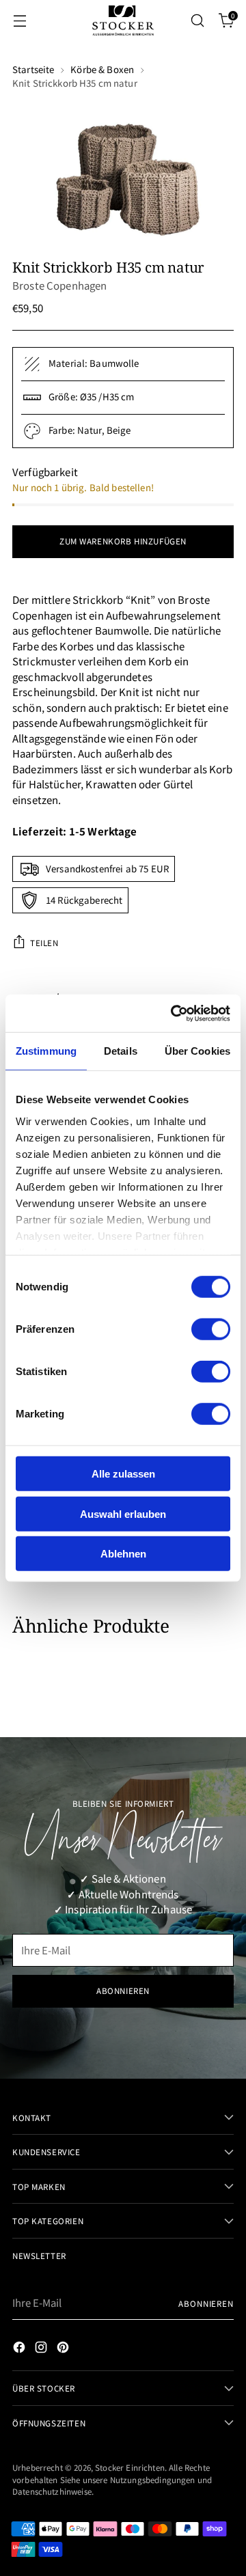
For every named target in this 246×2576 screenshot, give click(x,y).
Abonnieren (206, 2303)
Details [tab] (121, 1051)
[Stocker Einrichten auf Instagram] (42, 2349)
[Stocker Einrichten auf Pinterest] (64, 2349)
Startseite (33, 69)
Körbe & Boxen (102, 69)
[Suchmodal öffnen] (197, 21)
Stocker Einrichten (130, 2467)
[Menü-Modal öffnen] (19, 21)
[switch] (211, 1329)
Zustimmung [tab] (46, 1051)
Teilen (44, 942)
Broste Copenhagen (60, 285)
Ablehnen (123, 1554)
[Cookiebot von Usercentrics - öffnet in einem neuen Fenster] (174, 1013)
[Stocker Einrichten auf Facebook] (20, 2349)
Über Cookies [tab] (197, 1051)
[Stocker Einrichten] (123, 20)
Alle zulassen (123, 1474)
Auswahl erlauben (123, 1513)
